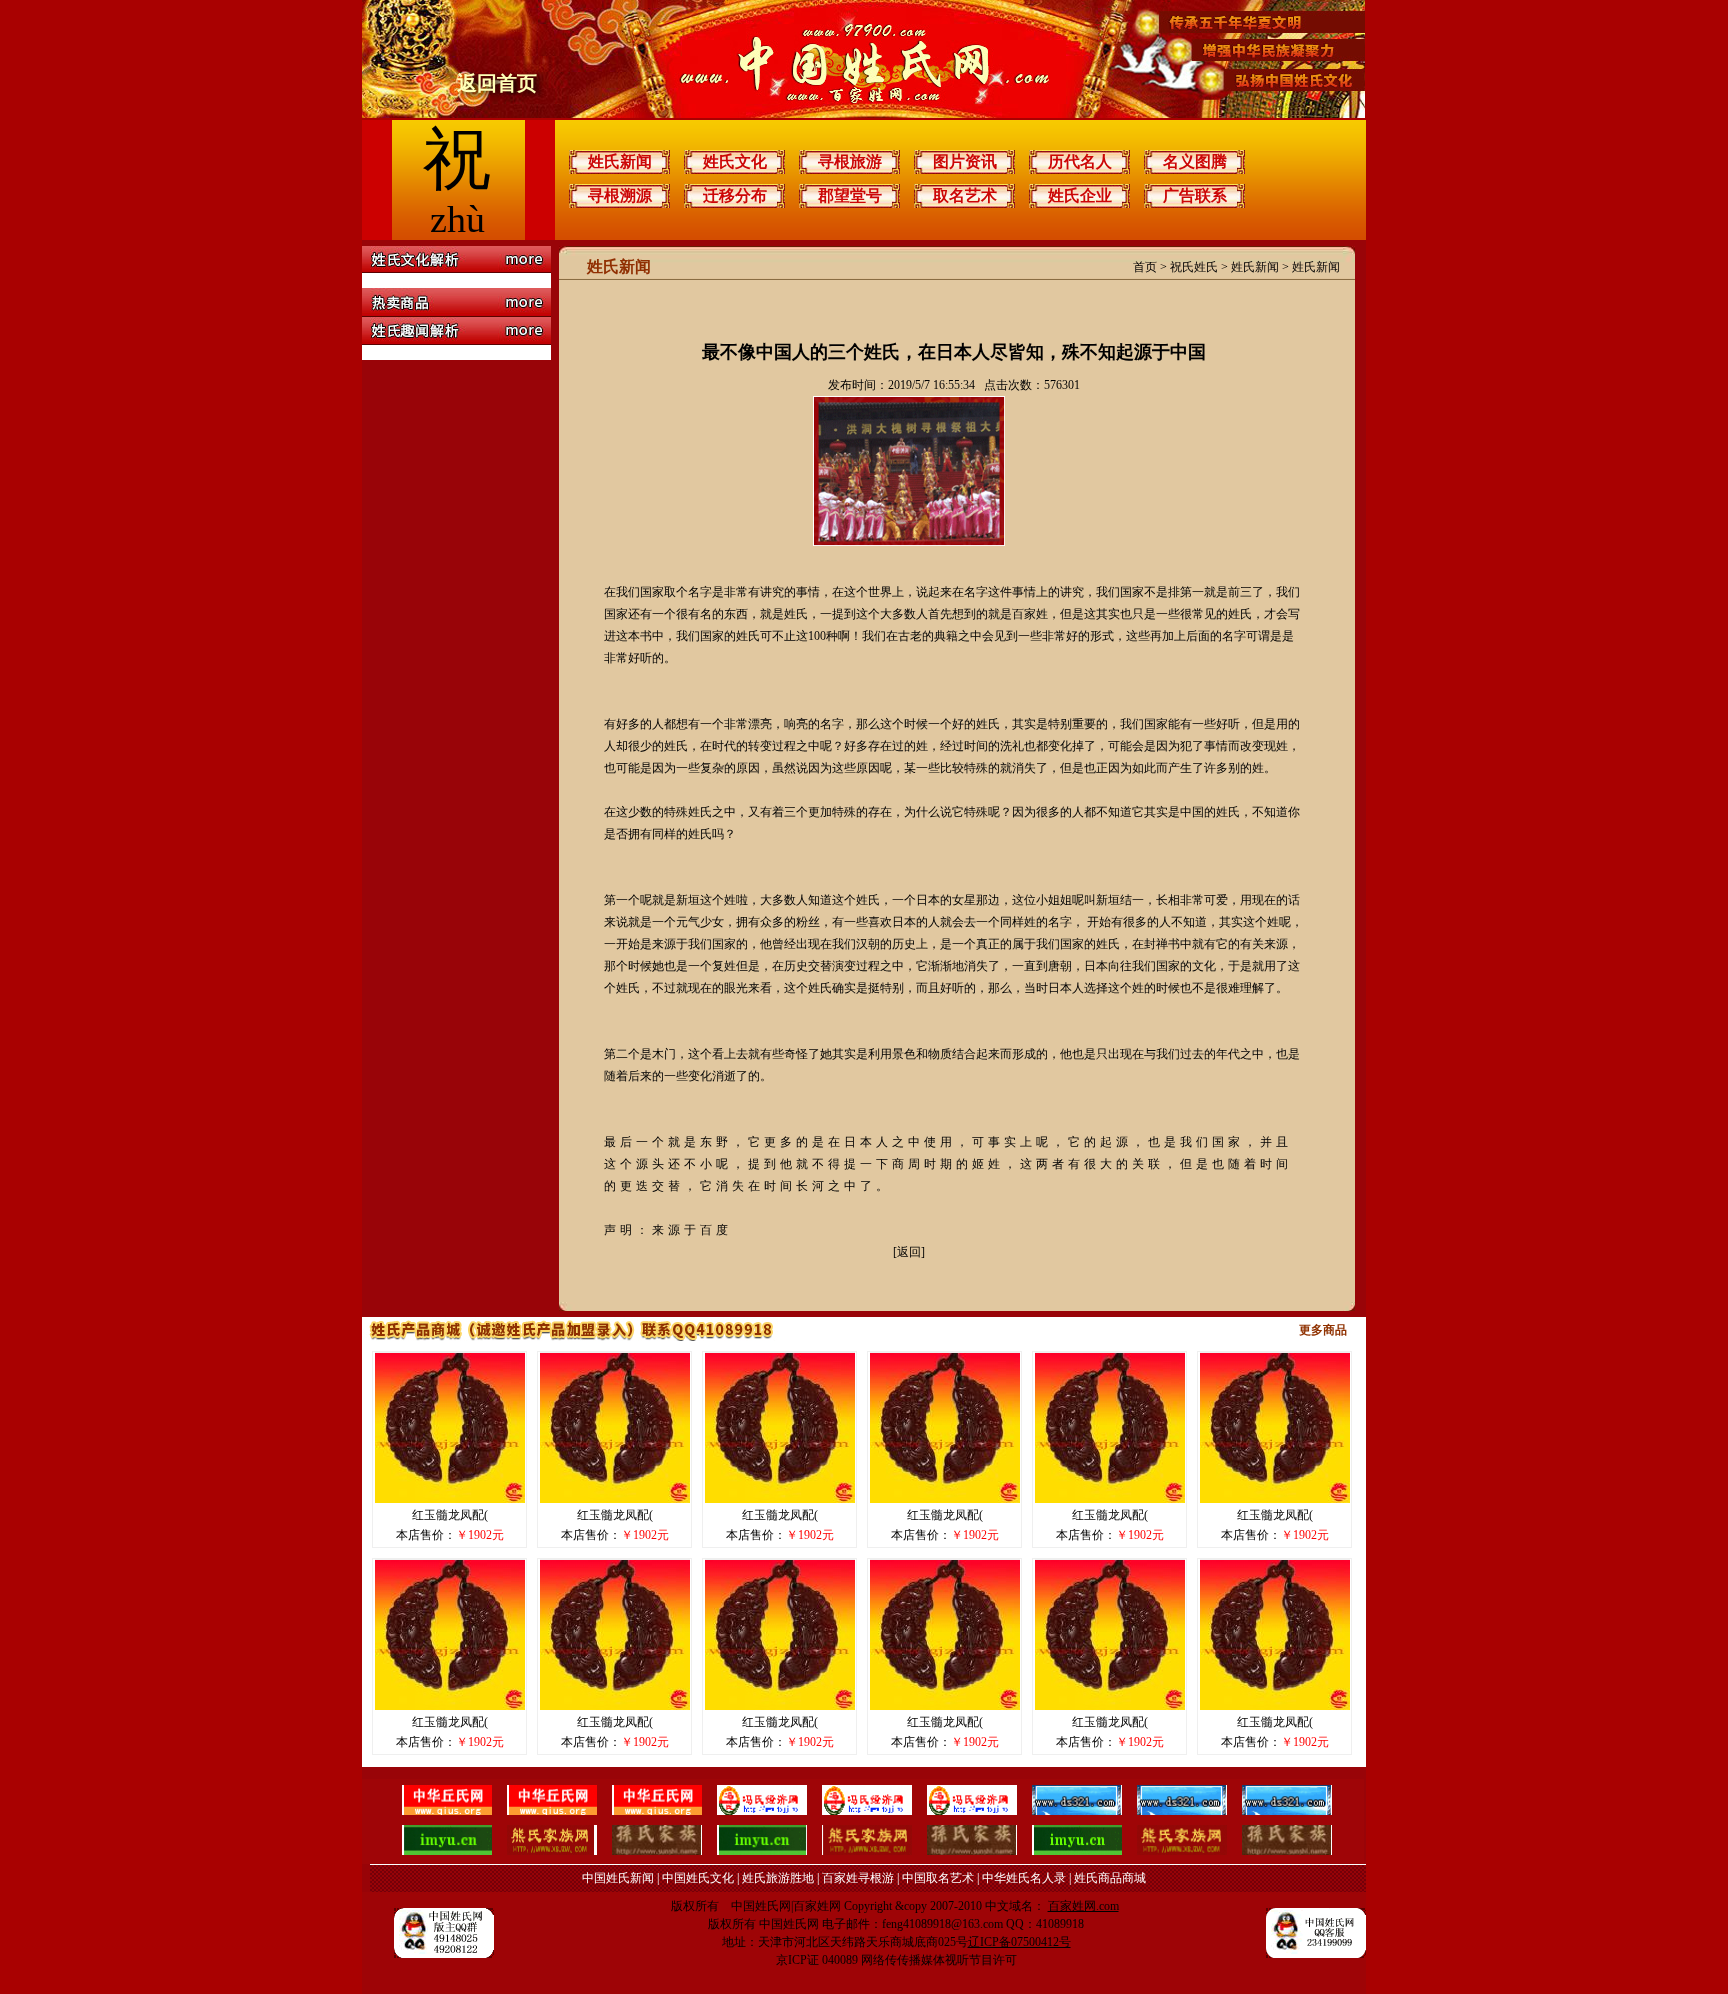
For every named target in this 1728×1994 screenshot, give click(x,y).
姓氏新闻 (620, 161)
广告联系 (1195, 195)
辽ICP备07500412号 (1019, 1942)
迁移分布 (735, 195)
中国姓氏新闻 (618, 1878)
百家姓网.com (1083, 1906)
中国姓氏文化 (698, 1878)
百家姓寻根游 (858, 1878)
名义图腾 (1195, 161)
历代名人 (1080, 161)
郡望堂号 (850, 195)
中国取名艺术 (938, 1878)
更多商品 (1323, 1330)
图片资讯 (965, 161)
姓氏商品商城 (1110, 1878)
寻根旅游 (850, 161)
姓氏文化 (735, 161)
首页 (1145, 267)
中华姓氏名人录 (1024, 1878)
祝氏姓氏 (1194, 267)
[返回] (909, 1252)
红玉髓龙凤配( (450, 1515)
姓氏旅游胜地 (778, 1878)
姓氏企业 (1080, 195)
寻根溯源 (620, 195)
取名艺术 (965, 195)
